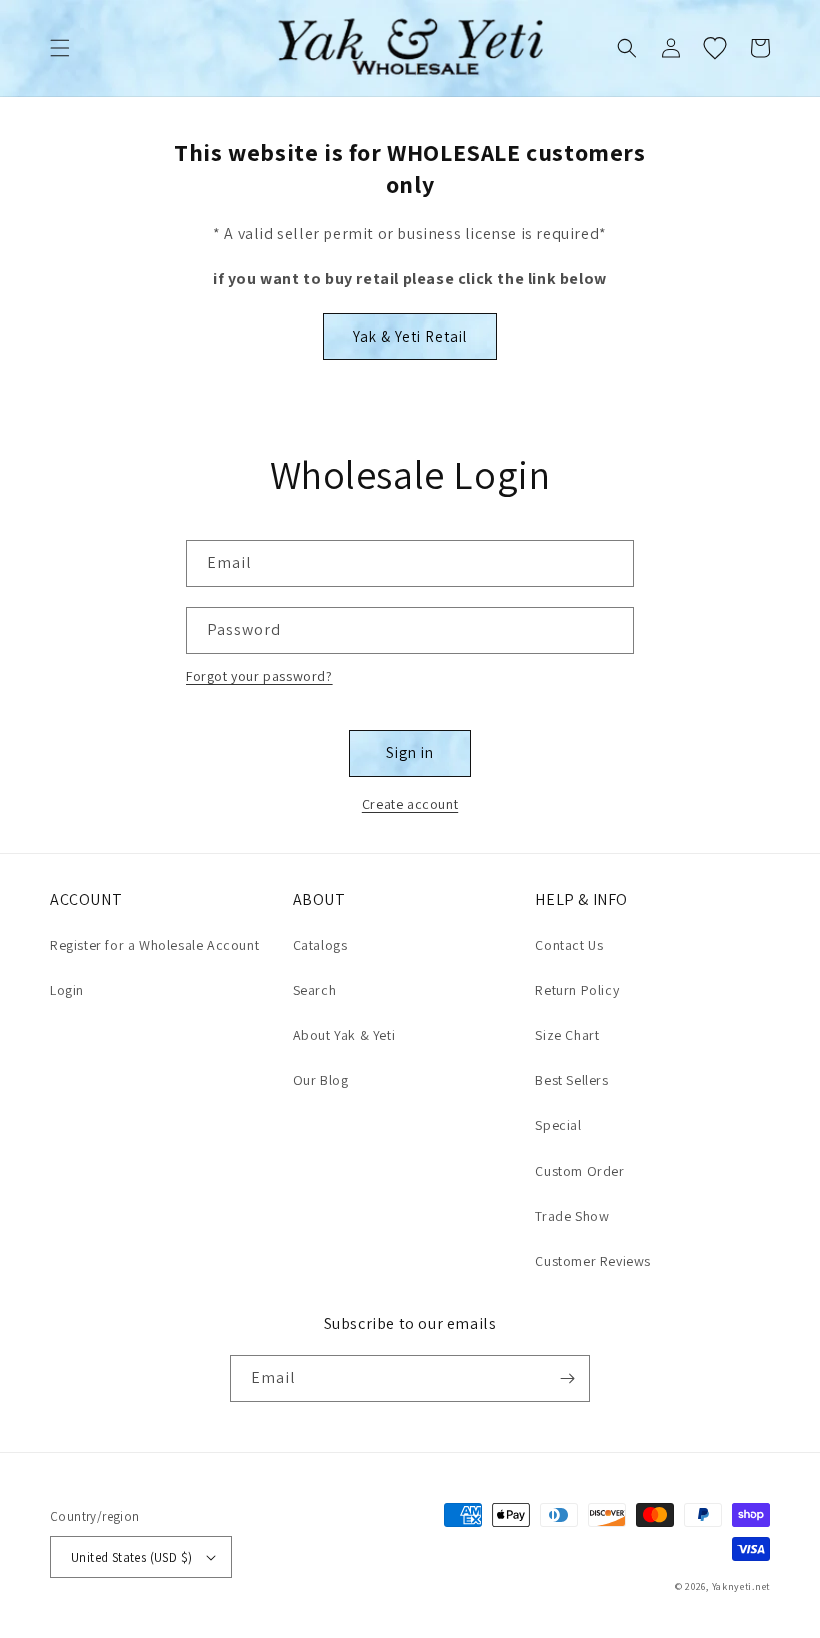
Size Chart (567, 1035)
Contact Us (569, 945)
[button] (60, 48)
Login (67, 990)
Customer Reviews (593, 1261)
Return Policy (577, 990)
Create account (410, 804)
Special (558, 1125)
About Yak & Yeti (344, 1035)
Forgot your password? (259, 676)
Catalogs (320, 945)
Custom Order (579, 1171)
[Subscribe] (567, 1378)
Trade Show (572, 1216)
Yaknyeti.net (741, 1586)
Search (315, 990)
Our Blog (321, 1080)
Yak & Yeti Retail (410, 336)
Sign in (410, 752)
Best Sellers (571, 1080)
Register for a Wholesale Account (154, 945)
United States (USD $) (131, 1557)
